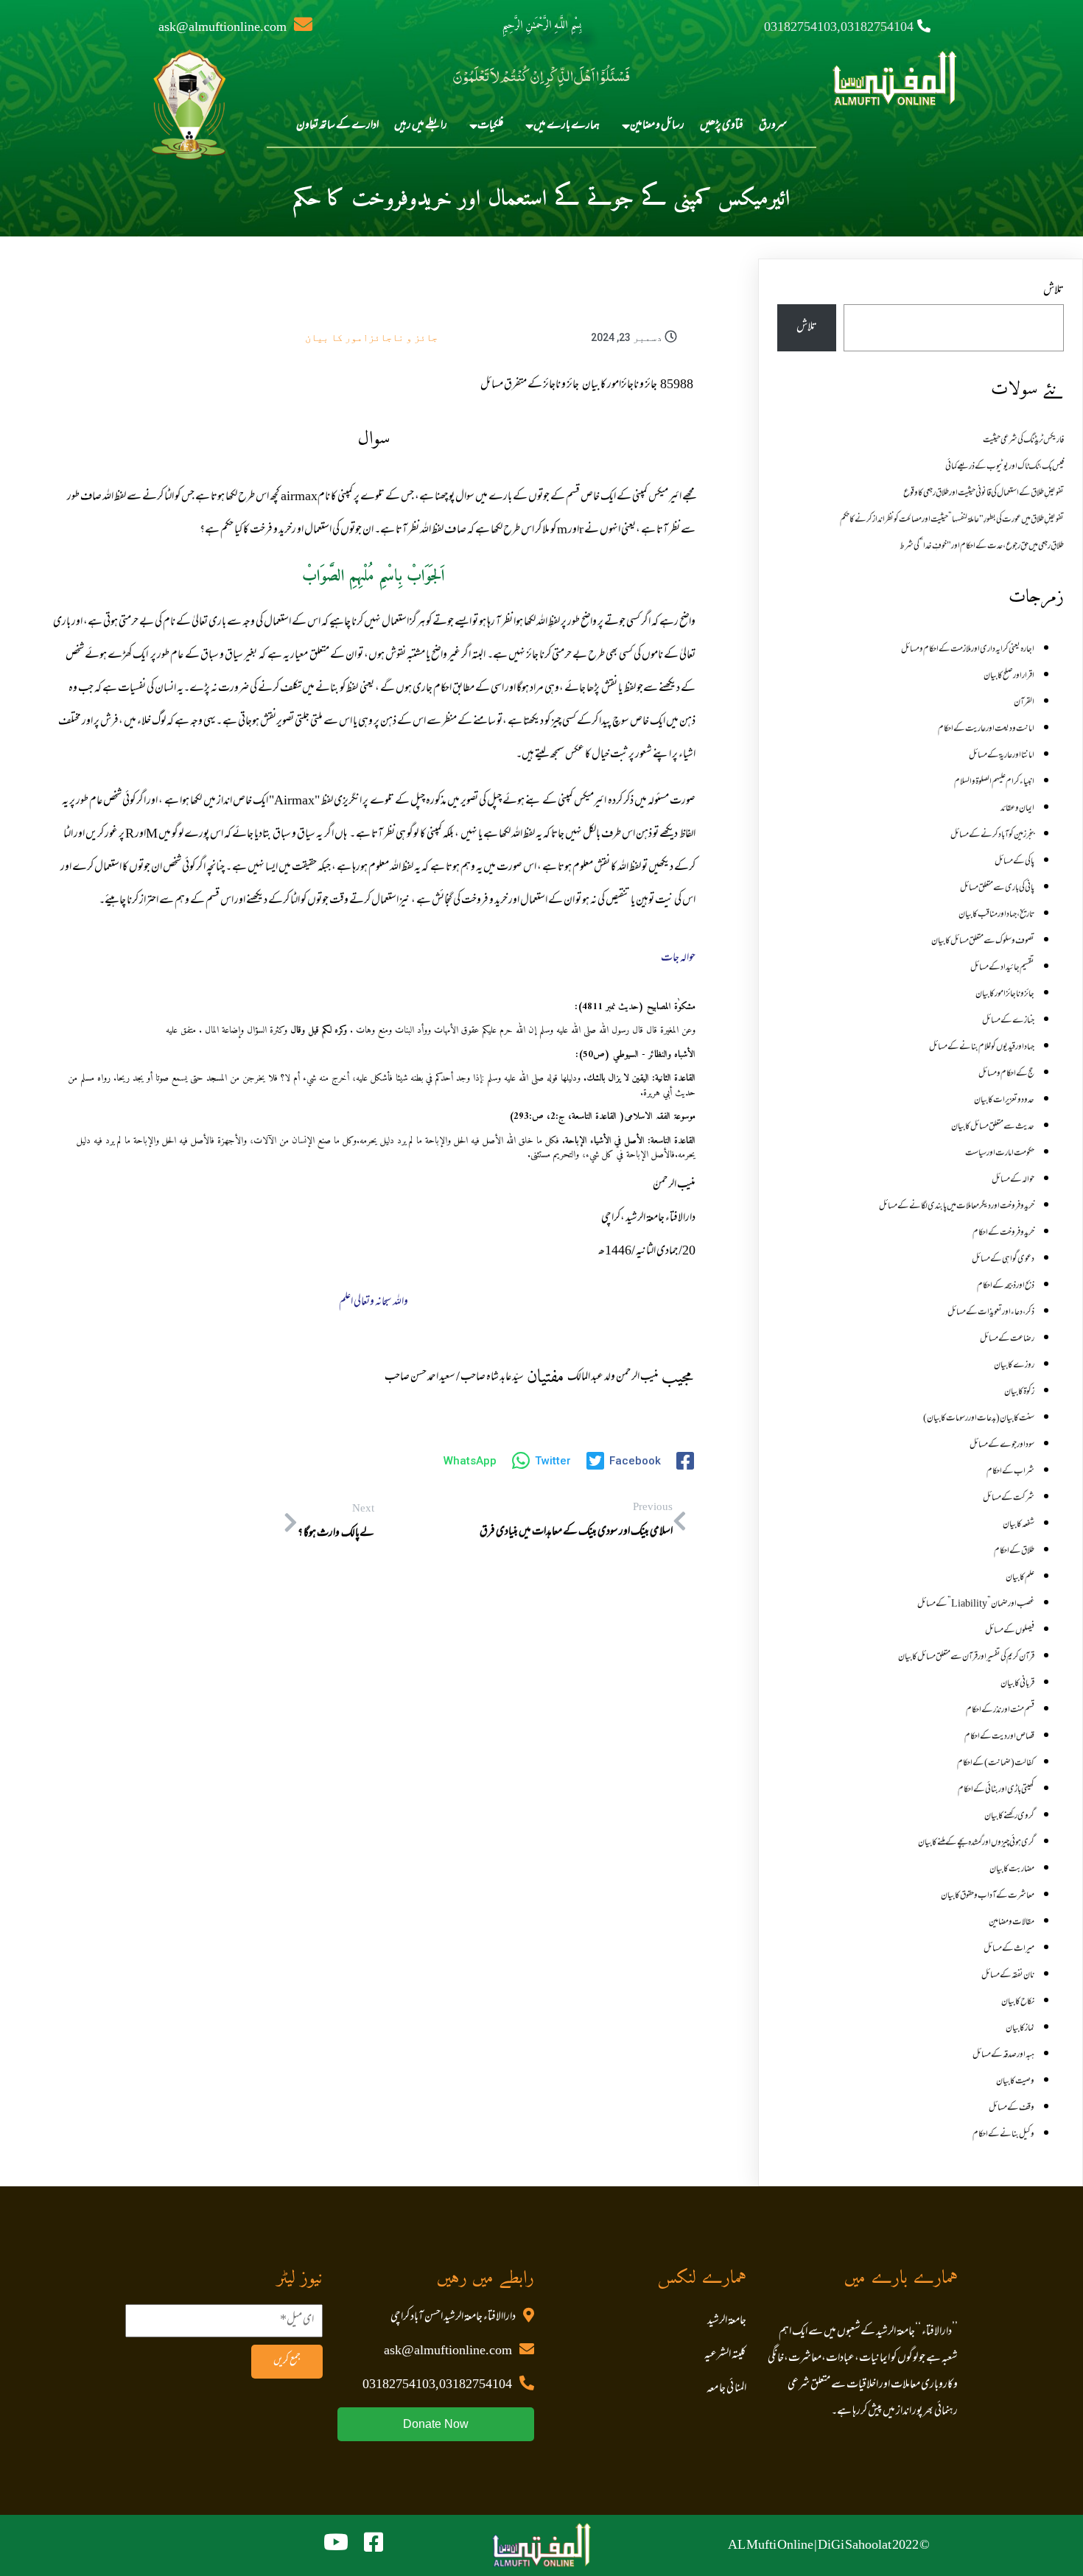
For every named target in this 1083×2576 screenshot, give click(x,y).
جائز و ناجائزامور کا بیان (371, 337)
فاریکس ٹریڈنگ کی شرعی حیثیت (1023, 441)
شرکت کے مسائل (1009, 1498)
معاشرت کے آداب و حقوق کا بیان (988, 1896)
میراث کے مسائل (1009, 1949)
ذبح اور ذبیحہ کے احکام (1006, 1286)
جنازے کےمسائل (1008, 1021)
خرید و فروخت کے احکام (1003, 1233)
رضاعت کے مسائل (1007, 1339)
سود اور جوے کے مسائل (1002, 1445)
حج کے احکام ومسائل (1006, 1074)
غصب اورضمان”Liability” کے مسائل (976, 1604)
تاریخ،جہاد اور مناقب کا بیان (996, 915)
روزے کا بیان (1014, 1366)
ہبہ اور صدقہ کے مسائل (1003, 2055)
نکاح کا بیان (1018, 2002)
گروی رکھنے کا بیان (1009, 1817)
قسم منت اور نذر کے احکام (1000, 1710)
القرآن (1024, 703)
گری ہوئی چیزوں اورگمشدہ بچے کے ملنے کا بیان (976, 1843)
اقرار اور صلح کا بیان (1009, 676)
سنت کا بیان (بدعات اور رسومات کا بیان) (979, 1419)
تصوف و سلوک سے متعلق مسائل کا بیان (983, 941)
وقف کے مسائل (1012, 2108)
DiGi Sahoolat (855, 2546)
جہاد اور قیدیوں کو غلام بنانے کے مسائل (982, 1047)
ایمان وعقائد (1017, 809)
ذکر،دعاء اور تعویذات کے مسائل (991, 1313)
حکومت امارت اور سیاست (1000, 1154)
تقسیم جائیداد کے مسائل (1002, 968)
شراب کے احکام (1010, 1472)
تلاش (1054, 291)
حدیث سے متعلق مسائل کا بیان (993, 1127)
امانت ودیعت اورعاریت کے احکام (986, 729)
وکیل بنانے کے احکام (1003, 2135)
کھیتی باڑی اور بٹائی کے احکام (996, 1790)
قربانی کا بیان (1017, 1684)
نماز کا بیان (1020, 2029)
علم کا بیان (1020, 1578)
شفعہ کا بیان (1019, 1525)
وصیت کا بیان (1015, 2082)
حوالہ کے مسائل (1013, 1180)
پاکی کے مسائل (1014, 862)
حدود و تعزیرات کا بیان (1004, 1101)
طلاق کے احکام (1014, 1551)
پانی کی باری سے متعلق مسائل (997, 888)
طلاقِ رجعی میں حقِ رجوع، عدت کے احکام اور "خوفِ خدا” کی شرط (982, 547)
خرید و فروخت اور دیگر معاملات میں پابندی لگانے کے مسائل (957, 1207)
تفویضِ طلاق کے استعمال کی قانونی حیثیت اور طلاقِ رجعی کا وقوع (984, 494)
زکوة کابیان (1019, 1392)
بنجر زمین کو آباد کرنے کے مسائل (992, 835)
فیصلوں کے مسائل (1010, 1631)
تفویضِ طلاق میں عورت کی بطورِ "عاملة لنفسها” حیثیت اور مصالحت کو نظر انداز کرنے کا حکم (952, 520)
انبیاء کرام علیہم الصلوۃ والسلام (994, 782)
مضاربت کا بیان (1012, 1870)
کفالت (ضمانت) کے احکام (996, 1763)
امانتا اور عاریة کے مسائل (1002, 756)
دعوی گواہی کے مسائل (1003, 1260)
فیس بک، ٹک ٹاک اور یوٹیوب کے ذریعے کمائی (1005, 467)
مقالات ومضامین (1012, 1923)
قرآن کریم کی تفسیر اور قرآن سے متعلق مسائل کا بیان (966, 1657)
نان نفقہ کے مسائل (1008, 1976)
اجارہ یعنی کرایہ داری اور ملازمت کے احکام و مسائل (968, 650)
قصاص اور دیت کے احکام (999, 1737)
